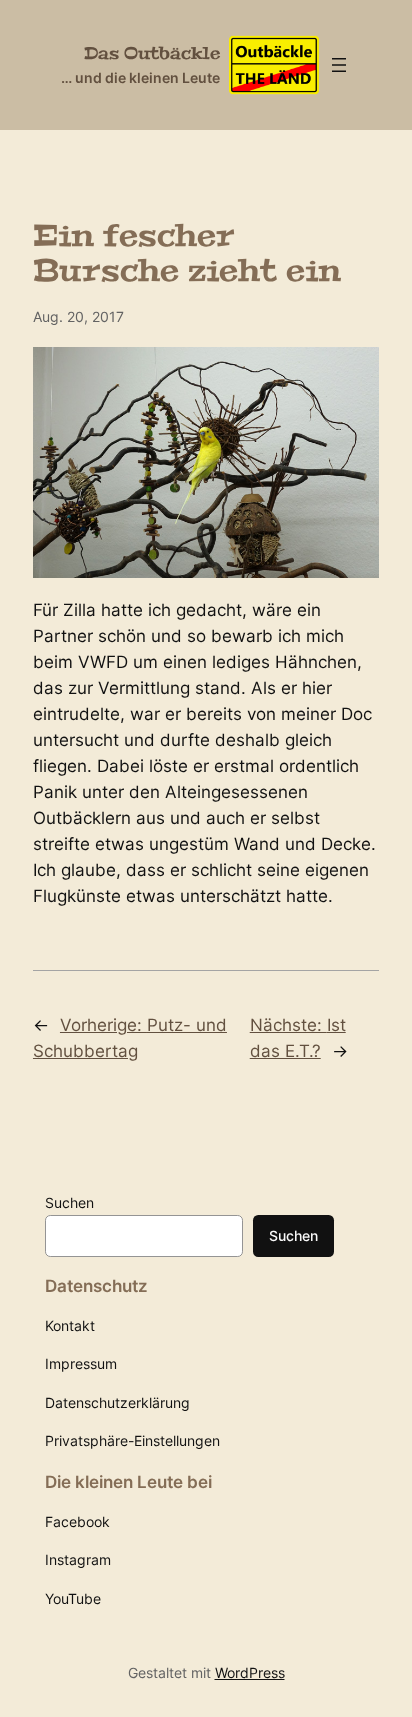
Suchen (69, 1202)
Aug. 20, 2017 (78, 316)
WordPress (250, 1672)
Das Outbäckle (152, 53)
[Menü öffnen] (339, 65)
